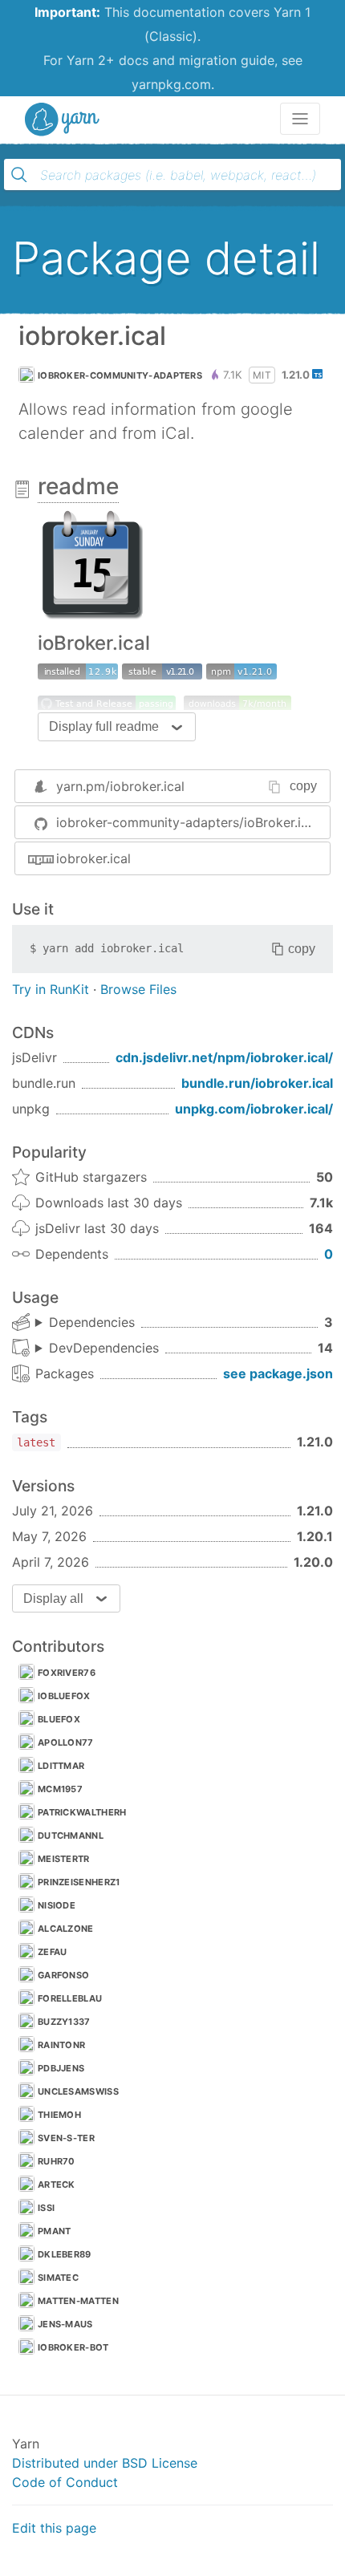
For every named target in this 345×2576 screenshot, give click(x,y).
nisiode (57, 1905)
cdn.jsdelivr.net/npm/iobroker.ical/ (224, 1057)
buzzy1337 (64, 2022)
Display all (53, 1598)
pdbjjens (61, 2068)
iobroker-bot (73, 2347)
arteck (57, 2185)
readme (78, 486)
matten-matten (78, 2301)
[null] (241, 671)
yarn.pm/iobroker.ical (120, 786)
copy (303, 786)
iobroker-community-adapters (120, 375)
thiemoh (59, 2115)
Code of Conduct (65, 2482)
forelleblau (70, 1998)
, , (85, 1323)
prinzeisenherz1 (79, 1882)
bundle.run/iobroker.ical (257, 1083)
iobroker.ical (93, 858)
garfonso (63, 1975)
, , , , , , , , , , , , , (97, 1349)
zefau (53, 1952)
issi (46, 2208)
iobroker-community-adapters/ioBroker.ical (187, 822)
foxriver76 (67, 1673)
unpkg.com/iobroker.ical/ (254, 1109)
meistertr (64, 1859)
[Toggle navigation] (300, 119)
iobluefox (64, 1696)
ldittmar (61, 1766)
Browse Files (138, 989)
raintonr (61, 2045)
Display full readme (104, 726)
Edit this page (54, 2528)
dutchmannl (71, 1836)
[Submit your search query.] (19, 175)
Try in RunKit (51, 989)
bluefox (59, 1719)
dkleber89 (65, 2254)
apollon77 (66, 1742)
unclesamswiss (78, 2091)
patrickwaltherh (82, 1812)
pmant (55, 2231)
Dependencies (92, 1322)
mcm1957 (60, 1789)
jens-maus (65, 2324)
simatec (58, 2278)
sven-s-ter (66, 2138)
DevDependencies (104, 1348)
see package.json (278, 1373)
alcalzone (66, 1929)
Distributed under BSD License (105, 2463)
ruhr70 (57, 2161)
